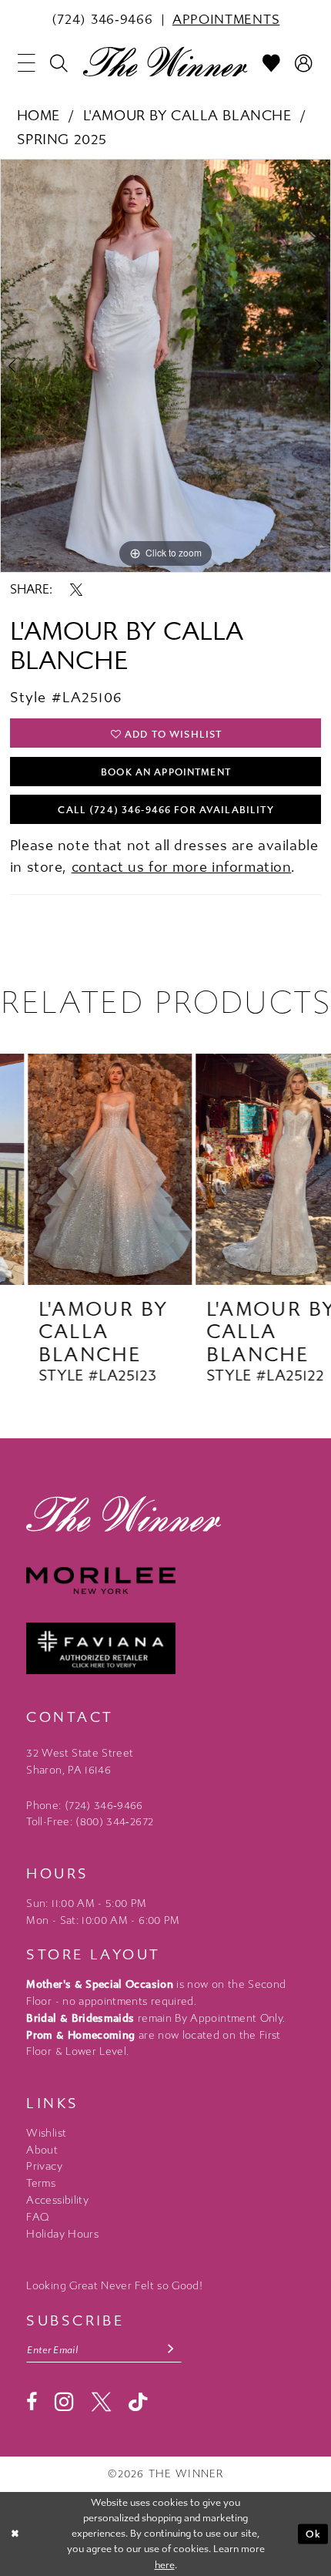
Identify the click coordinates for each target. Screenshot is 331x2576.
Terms (41, 2183)
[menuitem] (102, 20)
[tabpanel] (165, 365)
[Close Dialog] (15, 2534)
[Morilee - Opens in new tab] (165, 1581)
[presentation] (82, 1169)
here (165, 2565)
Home (38, 116)
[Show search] (59, 63)
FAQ (38, 2217)
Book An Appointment (166, 772)
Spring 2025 (62, 140)
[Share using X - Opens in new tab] (76, 590)
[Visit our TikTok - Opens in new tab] (138, 2403)
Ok (313, 2534)
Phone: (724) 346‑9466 (84, 1806)
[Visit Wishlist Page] (272, 63)
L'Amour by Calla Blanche (187, 116)
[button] (27, 63)
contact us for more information (182, 867)
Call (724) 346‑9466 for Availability (165, 810)
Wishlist (46, 2133)
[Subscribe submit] (171, 2350)
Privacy (44, 2166)
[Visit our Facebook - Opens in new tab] (32, 2402)
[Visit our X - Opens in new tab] (101, 2402)
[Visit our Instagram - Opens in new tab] (64, 2402)
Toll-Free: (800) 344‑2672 (90, 1822)
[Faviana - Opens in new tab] (165, 1649)
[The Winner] (165, 61)
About (42, 2150)
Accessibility (57, 2200)
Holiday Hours (62, 2234)
